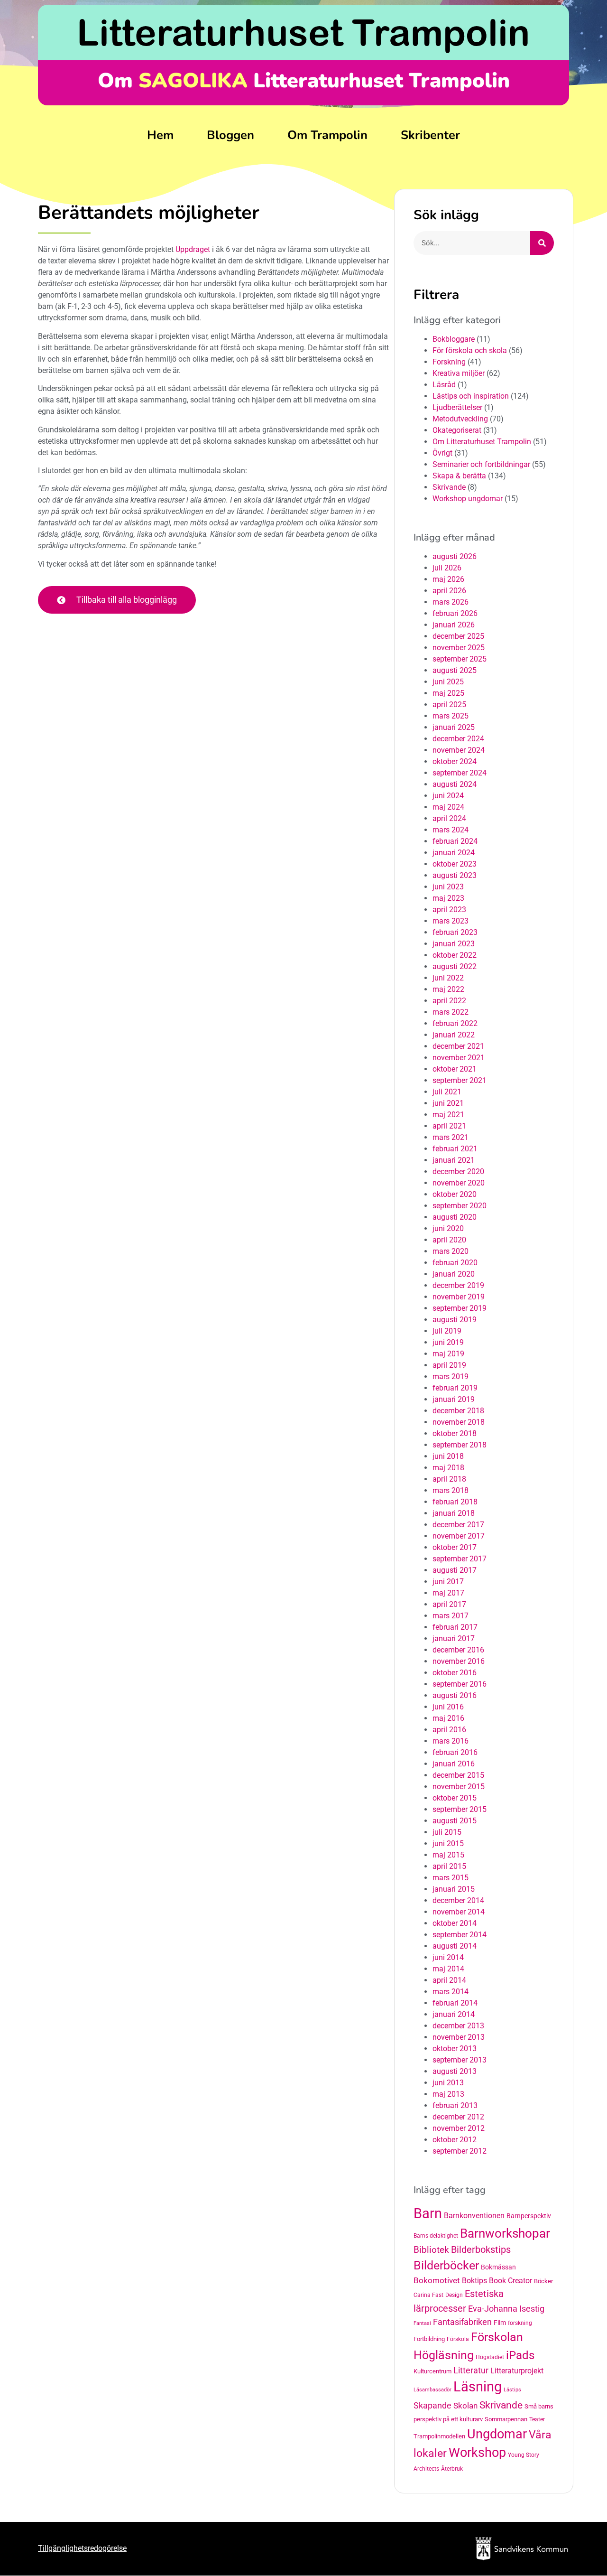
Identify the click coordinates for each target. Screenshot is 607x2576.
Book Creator (510, 2281)
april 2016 (449, 1730)
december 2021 (458, 1046)
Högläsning (444, 2355)
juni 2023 (448, 887)
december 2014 (458, 1900)
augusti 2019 (455, 1320)
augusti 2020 (455, 1217)
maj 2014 (448, 1969)
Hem (160, 135)
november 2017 (459, 1536)
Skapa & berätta (459, 476)
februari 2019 (455, 1388)
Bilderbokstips (481, 2250)
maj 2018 (448, 1468)
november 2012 (459, 2128)
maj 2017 (448, 1593)
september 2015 (460, 1809)
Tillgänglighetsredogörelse (82, 2548)
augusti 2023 (455, 875)
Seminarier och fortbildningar (481, 464)
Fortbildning (429, 2339)
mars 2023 (451, 921)
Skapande (432, 2406)
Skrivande (449, 487)
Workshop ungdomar (468, 499)
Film (500, 2323)
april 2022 (449, 1001)
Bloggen (230, 135)
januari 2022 (454, 1035)
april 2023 (449, 910)
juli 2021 (447, 1092)
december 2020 (458, 1171)
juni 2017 (448, 1582)
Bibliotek (431, 2250)
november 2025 (459, 648)
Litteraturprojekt (517, 2371)
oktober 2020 (455, 1194)
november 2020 (459, 1183)
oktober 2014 (455, 1923)
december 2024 (458, 739)
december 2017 (458, 1525)
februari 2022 (455, 1023)
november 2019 (459, 1297)
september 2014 (460, 1935)
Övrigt (442, 453)
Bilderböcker (446, 2265)
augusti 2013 (455, 2071)
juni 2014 (448, 1957)
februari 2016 (455, 1752)
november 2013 (459, 2037)
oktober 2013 (455, 2049)
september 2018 (460, 1445)
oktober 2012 (455, 2140)
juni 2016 (448, 1707)
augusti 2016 (455, 1695)
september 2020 (460, 1206)
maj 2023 (448, 898)
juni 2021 (448, 1103)
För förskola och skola (470, 350)
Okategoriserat (457, 430)
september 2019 (460, 1308)
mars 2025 (451, 716)
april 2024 (449, 818)
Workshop (477, 2453)
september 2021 (460, 1080)
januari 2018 (454, 1513)
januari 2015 (454, 1889)
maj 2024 (448, 807)
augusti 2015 (455, 1821)
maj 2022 (448, 989)
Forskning (449, 362)
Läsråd (444, 385)
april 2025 (449, 705)
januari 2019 (454, 1399)
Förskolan (497, 2337)
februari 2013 (455, 2105)
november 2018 (459, 1422)
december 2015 (458, 1775)
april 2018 (449, 1479)
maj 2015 (448, 1855)
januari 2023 (454, 944)
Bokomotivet (437, 2280)
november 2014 (459, 1912)
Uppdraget (193, 249)
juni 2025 (448, 682)
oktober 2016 (455, 1673)
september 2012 (460, 2151)
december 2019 (458, 1285)
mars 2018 (451, 1490)
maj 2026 (448, 579)
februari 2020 (455, 1263)
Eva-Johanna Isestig (506, 2309)
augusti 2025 (455, 670)
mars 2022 (451, 1012)
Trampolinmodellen (439, 2436)
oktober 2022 (455, 955)
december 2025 (458, 636)
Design (454, 2295)
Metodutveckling (460, 419)
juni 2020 (448, 1228)
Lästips (512, 2390)
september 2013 (460, 2060)
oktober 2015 (455, 1798)
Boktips (474, 2281)
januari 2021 (454, 1160)
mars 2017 (451, 1616)
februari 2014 (455, 2003)
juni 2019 (448, 1342)
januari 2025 (454, 727)
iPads (520, 2355)
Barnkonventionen (474, 2216)
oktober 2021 (455, 1069)
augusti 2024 (455, 784)
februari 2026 (455, 613)
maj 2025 (448, 693)
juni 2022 (448, 978)
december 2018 (458, 1411)
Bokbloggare (454, 339)
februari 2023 (455, 932)
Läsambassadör (432, 2390)
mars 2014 (451, 1992)
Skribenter (430, 135)
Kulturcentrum (432, 2371)
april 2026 (449, 591)
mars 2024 (451, 830)
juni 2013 (448, 2083)
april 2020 (449, 1240)
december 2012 (458, 2117)
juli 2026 (447, 568)
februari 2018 (455, 1502)
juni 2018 (448, 1456)
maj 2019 (448, 1354)
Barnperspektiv (529, 2216)
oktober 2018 (455, 1433)
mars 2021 (451, 1137)
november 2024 (459, 750)
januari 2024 (454, 853)
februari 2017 (455, 1627)
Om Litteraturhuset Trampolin (482, 442)
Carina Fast (428, 2295)
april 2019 (449, 1365)
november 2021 (459, 1058)
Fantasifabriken (462, 2322)
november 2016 (459, 1661)
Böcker (543, 2281)
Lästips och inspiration (471, 396)
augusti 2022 (455, 966)
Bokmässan (498, 2267)
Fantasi (422, 2323)
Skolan (465, 2406)
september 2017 (460, 1559)
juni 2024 (448, 796)
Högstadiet (490, 2357)
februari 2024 (455, 841)
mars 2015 (451, 1878)
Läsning (478, 2387)
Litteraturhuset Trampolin (303, 32)
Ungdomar (497, 2434)
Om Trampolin (327, 135)
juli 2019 (447, 1331)
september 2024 (460, 773)
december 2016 (458, 1650)
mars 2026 (451, 602)
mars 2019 (451, 1377)
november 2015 (459, 1787)
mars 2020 (451, 1251)
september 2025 (460, 659)
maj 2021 (448, 1115)
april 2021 (449, 1126)
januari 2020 (454, 1274)
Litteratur (471, 2370)
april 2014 (449, 1980)
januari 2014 (454, 2014)
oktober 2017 (455, 1547)
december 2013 (458, 2026)
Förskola (458, 2339)
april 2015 (449, 1866)
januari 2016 (454, 1764)
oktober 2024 (455, 761)
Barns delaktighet (436, 2236)
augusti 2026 (455, 556)
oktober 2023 (455, 864)
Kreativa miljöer (459, 373)
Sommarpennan (506, 2419)
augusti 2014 (455, 1946)
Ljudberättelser (457, 407)
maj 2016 (448, 1718)
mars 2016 (451, 1741)
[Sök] (542, 243)
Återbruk (452, 2469)
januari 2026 (454, 625)
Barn (428, 2213)
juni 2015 (448, 1843)
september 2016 (460, 1684)
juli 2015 (447, 1832)
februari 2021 (455, 1149)
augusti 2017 (455, 1570)
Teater (537, 2419)
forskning (520, 2323)
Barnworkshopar (505, 2233)
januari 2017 (454, 1638)
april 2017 (449, 1604)
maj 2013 (448, 2094)
